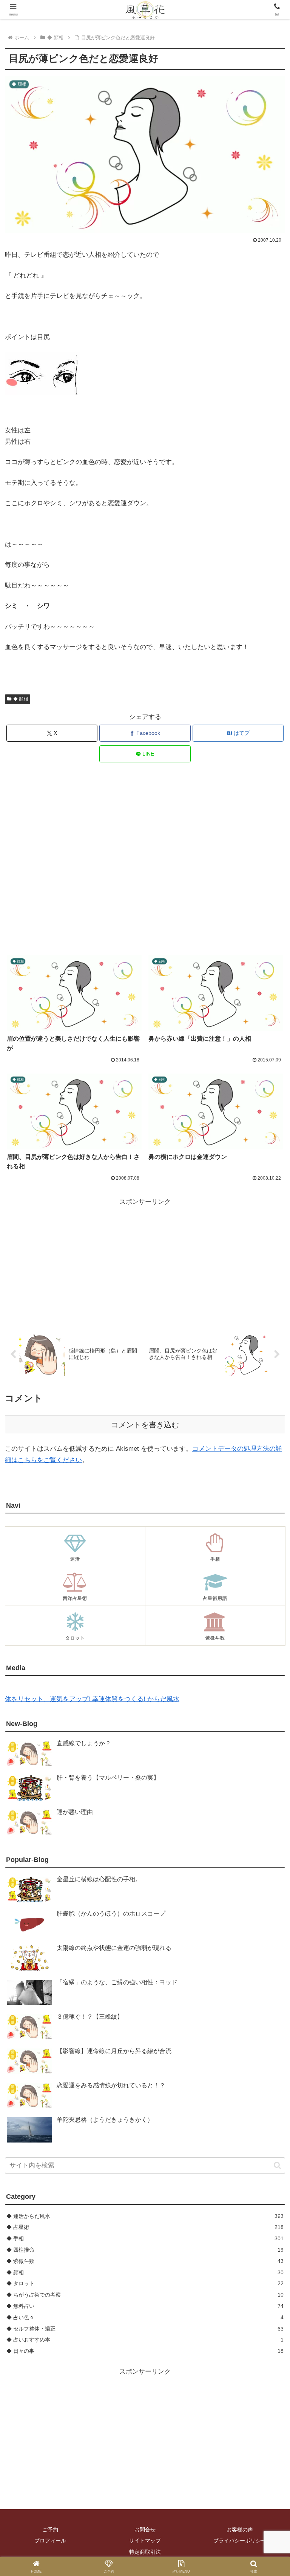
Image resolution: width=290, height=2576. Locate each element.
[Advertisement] (145, 859)
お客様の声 (240, 2530)
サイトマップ (145, 2541)
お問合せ (145, 2530)
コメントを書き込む (145, 1425)
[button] (277, 2165)
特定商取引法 (145, 2552)
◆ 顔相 (21, 699)
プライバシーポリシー (240, 2541)
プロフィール (50, 2541)
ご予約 (50, 2530)
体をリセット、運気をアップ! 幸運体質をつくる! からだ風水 (92, 1699)
